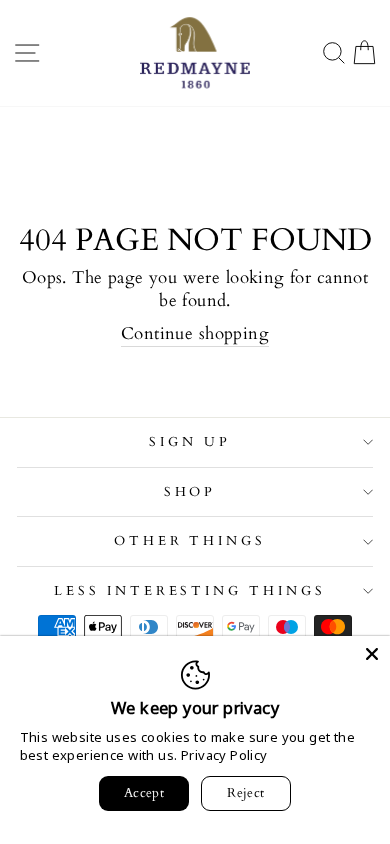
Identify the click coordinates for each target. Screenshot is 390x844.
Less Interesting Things (190, 591)
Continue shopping (195, 334)
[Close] (372, 654)
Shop (190, 492)
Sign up (190, 442)
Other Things (190, 541)
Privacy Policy (224, 755)
